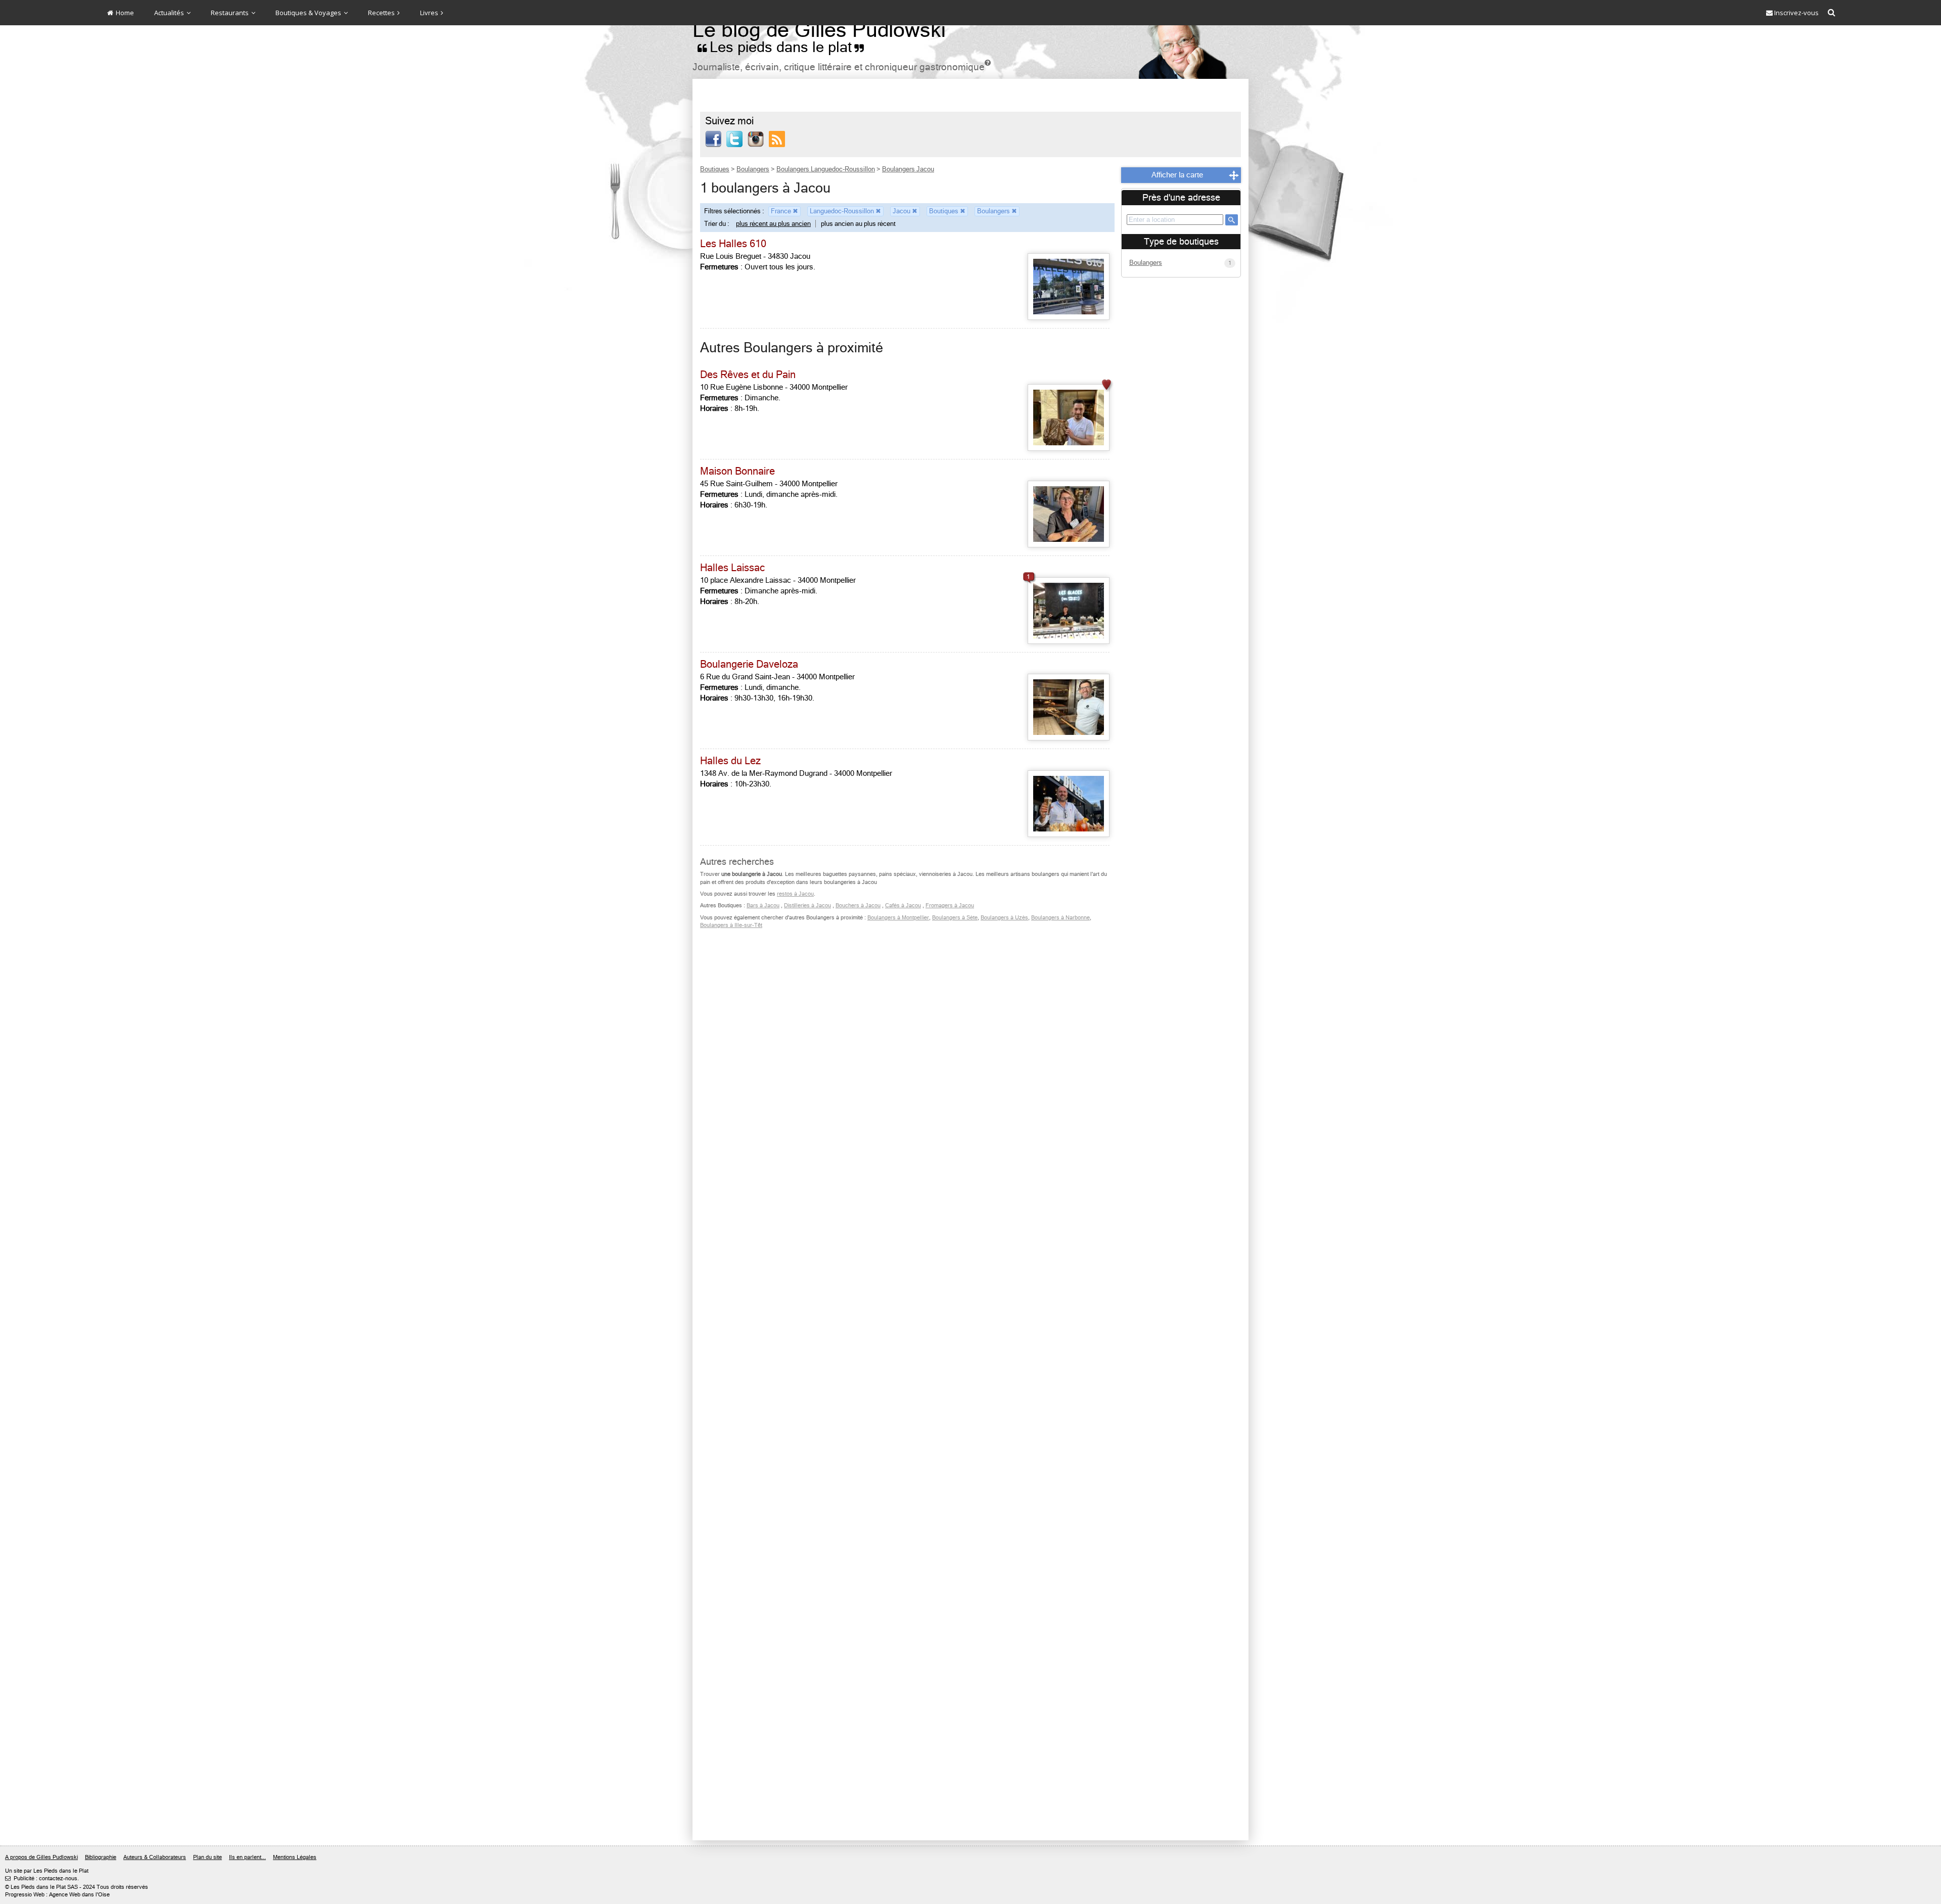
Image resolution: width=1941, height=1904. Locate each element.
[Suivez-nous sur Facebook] (713, 138)
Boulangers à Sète (955, 918)
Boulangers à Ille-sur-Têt (731, 925)
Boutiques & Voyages (309, 13)
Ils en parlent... (247, 1857)
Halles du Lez (730, 761)
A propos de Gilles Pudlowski (41, 1857)
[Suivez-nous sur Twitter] (734, 138)
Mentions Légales (295, 1857)
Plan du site (207, 1857)
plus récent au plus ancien (773, 224)
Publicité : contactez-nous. (42, 1878)
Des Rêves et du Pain (748, 375)
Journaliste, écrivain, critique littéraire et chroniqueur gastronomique (842, 67)
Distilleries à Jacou (807, 905)
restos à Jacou (795, 894)
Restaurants (230, 13)
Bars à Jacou (763, 905)
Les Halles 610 (733, 244)
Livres (430, 13)
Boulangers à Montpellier (898, 918)
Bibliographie (101, 1857)
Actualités (170, 13)
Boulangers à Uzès (1004, 918)
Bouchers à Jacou (858, 905)
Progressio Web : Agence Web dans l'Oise (57, 1895)
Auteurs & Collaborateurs (155, 1857)
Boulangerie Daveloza (749, 664)
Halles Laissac (732, 568)
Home (124, 13)
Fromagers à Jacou (950, 905)
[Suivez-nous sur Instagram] (756, 138)
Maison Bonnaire (737, 471)
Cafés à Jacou (903, 905)
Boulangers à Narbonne (1060, 918)
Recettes (382, 13)
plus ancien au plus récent (858, 224)
